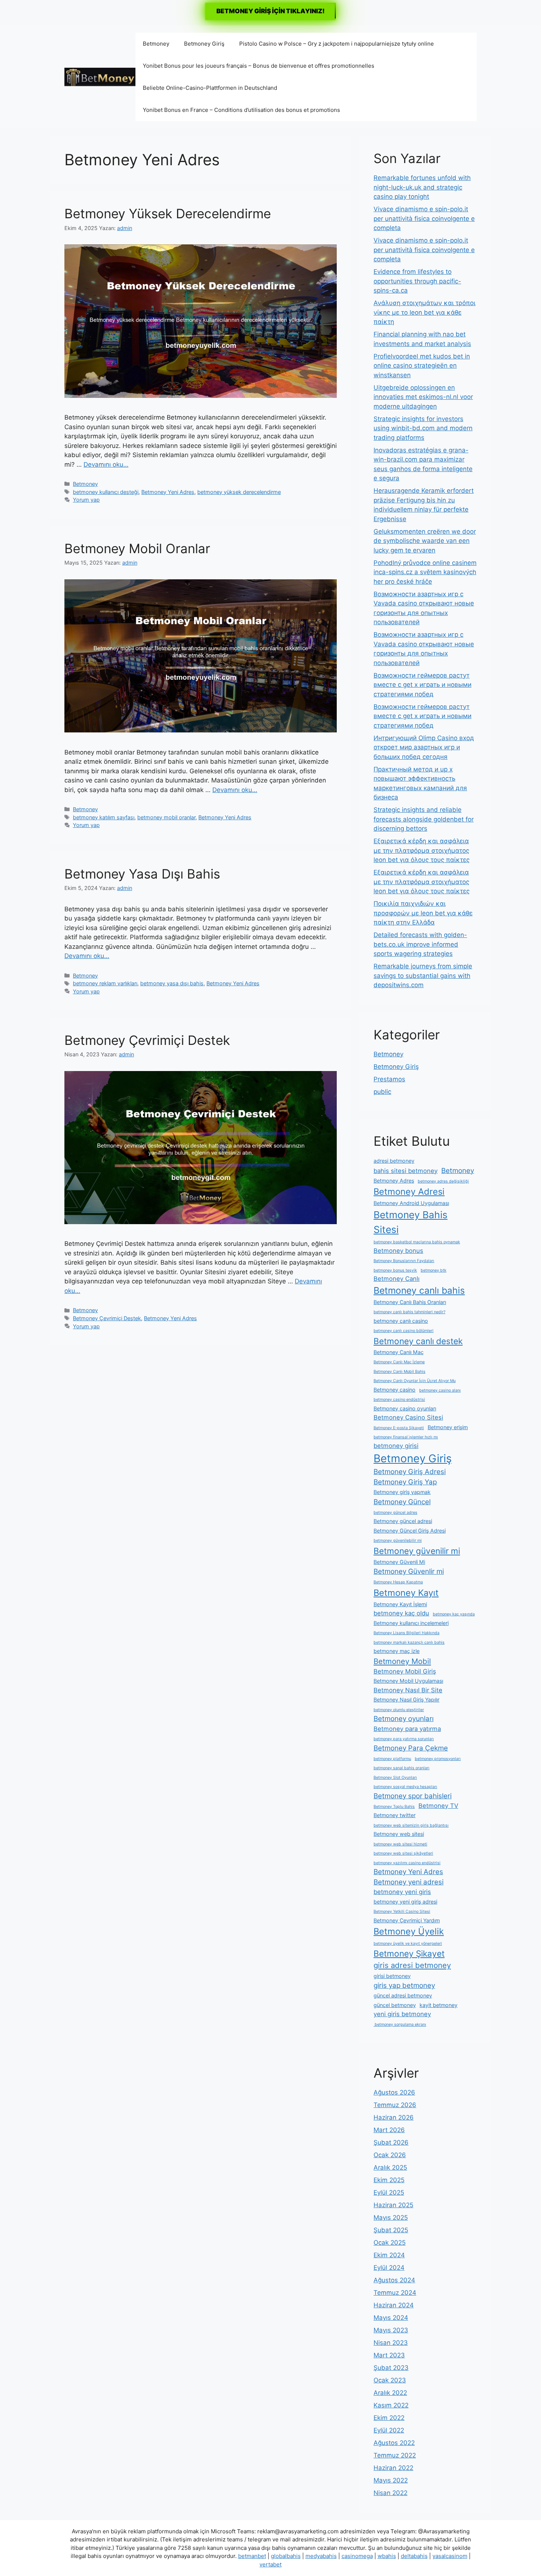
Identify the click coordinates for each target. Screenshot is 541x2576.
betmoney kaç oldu (401, 1613)
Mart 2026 (389, 2130)
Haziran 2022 (393, 2468)
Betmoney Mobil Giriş (405, 1671)
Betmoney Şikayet (409, 1953)
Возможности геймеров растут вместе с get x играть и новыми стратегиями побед (422, 685)
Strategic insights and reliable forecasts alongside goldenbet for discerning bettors (424, 819)
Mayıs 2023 (391, 2330)
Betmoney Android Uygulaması (411, 1203)
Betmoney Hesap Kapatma (398, 1582)
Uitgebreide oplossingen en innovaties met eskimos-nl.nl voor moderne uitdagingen (423, 397)
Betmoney (156, 44)
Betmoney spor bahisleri (413, 1796)
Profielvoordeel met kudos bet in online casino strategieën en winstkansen (422, 366)
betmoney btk (434, 1270)
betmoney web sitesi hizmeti (400, 1844)
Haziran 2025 (393, 2205)
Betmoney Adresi (409, 1192)
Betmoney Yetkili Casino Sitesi (402, 1911)
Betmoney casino (395, 1390)
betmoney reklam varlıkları (105, 983)
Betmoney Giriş (204, 44)
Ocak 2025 (390, 2243)
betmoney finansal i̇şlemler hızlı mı (406, 1437)
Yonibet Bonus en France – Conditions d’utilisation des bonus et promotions (241, 110)
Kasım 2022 (391, 2405)
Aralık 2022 (390, 2393)
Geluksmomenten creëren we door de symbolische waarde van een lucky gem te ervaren (425, 541)
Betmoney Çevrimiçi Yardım (407, 1920)
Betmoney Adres (394, 1181)
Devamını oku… (106, 464)
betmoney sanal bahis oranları (402, 1768)
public (382, 1092)
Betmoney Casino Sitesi (408, 1417)
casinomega (357, 2556)
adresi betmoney (394, 1161)
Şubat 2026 (391, 2142)
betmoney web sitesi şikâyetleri (403, 1853)
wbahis (387, 2556)
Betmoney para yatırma (407, 1729)
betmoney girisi (396, 1446)
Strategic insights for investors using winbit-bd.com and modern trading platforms (423, 428)
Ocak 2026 (390, 2155)
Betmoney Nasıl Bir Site (408, 1690)
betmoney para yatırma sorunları (404, 1739)
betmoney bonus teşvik (395, 1270)
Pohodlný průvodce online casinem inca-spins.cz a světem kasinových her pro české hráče (425, 572)
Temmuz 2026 (395, 2105)
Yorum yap (86, 500)
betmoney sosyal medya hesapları (405, 1787)
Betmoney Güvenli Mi (399, 1562)
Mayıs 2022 (391, 2480)
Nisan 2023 (391, 2343)
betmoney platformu (392, 1759)
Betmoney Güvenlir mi (409, 1571)
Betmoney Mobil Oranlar (137, 548)
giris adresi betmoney (412, 1965)
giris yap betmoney (404, 1985)
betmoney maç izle (397, 1651)
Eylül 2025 (389, 2192)
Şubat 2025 (391, 2230)
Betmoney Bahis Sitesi (411, 1222)
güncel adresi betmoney (403, 1995)
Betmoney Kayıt (406, 1593)
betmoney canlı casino (401, 1321)
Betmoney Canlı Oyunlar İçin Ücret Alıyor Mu (415, 1381)
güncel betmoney (395, 2005)
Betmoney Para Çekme (411, 1748)
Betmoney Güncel (402, 1502)
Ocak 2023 (390, 2380)
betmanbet (252, 2556)
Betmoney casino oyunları (405, 1408)
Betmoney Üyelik (409, 1931)
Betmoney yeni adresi (409, 1882)
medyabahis (321, 2556)
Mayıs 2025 (391, 2218)
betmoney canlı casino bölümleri (404, 1331)
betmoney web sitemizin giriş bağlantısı (411, 1825)
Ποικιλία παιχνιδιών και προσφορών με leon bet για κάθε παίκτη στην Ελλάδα (423, 913)
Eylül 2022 (389, 2430)
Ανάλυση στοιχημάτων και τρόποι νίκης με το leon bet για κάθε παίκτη (425, 312)
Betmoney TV (438, 1806)
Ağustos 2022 (394, 2443)
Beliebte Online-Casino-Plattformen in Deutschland (210, 88)
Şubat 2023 (391, 2368)
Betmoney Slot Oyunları (395, 1778)
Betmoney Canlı (397, 1279)
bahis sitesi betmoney (406, 1171)
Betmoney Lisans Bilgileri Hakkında (406, 1633)
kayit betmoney (439, 2005)
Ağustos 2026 (394, 2092)
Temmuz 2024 (395, 2293)
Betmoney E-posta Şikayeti (399, 1428)
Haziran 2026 (394, 2117)
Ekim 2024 (389, 2255)
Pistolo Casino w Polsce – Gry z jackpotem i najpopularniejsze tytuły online (337, 44)
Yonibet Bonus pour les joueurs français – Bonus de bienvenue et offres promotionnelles (259, 66)
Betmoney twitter (395, 1815)
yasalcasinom (450, 2556)
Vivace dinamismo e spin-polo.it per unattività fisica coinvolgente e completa (424, 218)
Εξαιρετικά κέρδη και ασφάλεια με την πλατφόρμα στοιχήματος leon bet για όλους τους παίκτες (422, 850)
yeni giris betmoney (402, 2014)
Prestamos (389, 1079)
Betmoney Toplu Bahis (394, 1807)
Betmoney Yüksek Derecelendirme (168, 213)
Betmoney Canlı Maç (399, 1352)
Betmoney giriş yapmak (402, 1492)
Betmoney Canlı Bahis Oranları (410, 1302)
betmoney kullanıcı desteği (106, 492)
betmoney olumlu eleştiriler (399, 1710)
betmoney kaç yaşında (454, 1614)
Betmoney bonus (398, 1251)
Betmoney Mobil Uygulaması (408, 1681)
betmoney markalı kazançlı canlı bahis (409, 1642)
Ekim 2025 (389, 2180)
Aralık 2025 (390, 2167)
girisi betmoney (392, 1976)
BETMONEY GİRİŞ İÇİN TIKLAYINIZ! (270, 11)
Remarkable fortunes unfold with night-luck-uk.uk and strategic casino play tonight (422, 187)
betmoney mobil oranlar (166, 817)
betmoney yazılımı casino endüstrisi (407, 1863)
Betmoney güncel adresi (403, 1521)
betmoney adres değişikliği (443, 1181)
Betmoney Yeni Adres (168, 492)
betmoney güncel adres (395, 1513)
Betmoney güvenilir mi (417, 1551)
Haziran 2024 (394, 2305)
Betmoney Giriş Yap (405, 1482)
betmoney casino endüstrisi (399, 1400)
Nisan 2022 (390, 2493)
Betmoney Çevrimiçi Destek (147, 1040)
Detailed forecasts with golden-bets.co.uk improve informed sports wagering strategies (420, 944)
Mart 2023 (389, 2355)
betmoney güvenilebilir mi (398, 1540)
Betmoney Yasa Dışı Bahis (142, 874)
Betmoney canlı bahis (419, 1290)
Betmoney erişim (448, 1427)
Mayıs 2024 (391, 2318)
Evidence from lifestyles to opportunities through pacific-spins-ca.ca (417, 281)
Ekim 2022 (389, 2418)
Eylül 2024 (389, 2268)
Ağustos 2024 (394, 2280)
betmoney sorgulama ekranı (400, 2024)
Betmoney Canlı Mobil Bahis (399, 1372)
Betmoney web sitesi (399, 1834)
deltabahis (414, 2556)
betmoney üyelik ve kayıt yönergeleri (408, 1944)
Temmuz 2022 (395, 2455)
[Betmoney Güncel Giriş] (100, 77)
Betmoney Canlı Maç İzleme (399, 1362)
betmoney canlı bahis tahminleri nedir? (409, 1312)
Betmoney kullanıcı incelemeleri (411, 1623)
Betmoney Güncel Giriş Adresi (410, 1531)
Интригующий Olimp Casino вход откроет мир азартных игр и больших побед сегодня (424, 747)
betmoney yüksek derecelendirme (239, 492)
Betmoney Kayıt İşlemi (400, 1604)
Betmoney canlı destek (418, 1341)
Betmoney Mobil (402, 1661)
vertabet (270, 2564)
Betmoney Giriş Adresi (410, 1472)
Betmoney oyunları (404, 1719)
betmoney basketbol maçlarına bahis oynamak (417, 1242)
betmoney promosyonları (438, 1759)
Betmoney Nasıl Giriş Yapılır (406, 1699)
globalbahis (286, 2556)
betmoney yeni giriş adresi (405, 1902)
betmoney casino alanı (440, 1390)
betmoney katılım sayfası (104, 817)
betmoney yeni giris (402, 1892)
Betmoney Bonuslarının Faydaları (404, 1261)
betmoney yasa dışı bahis (172, 983)
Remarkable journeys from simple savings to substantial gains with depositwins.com (423, 976)
